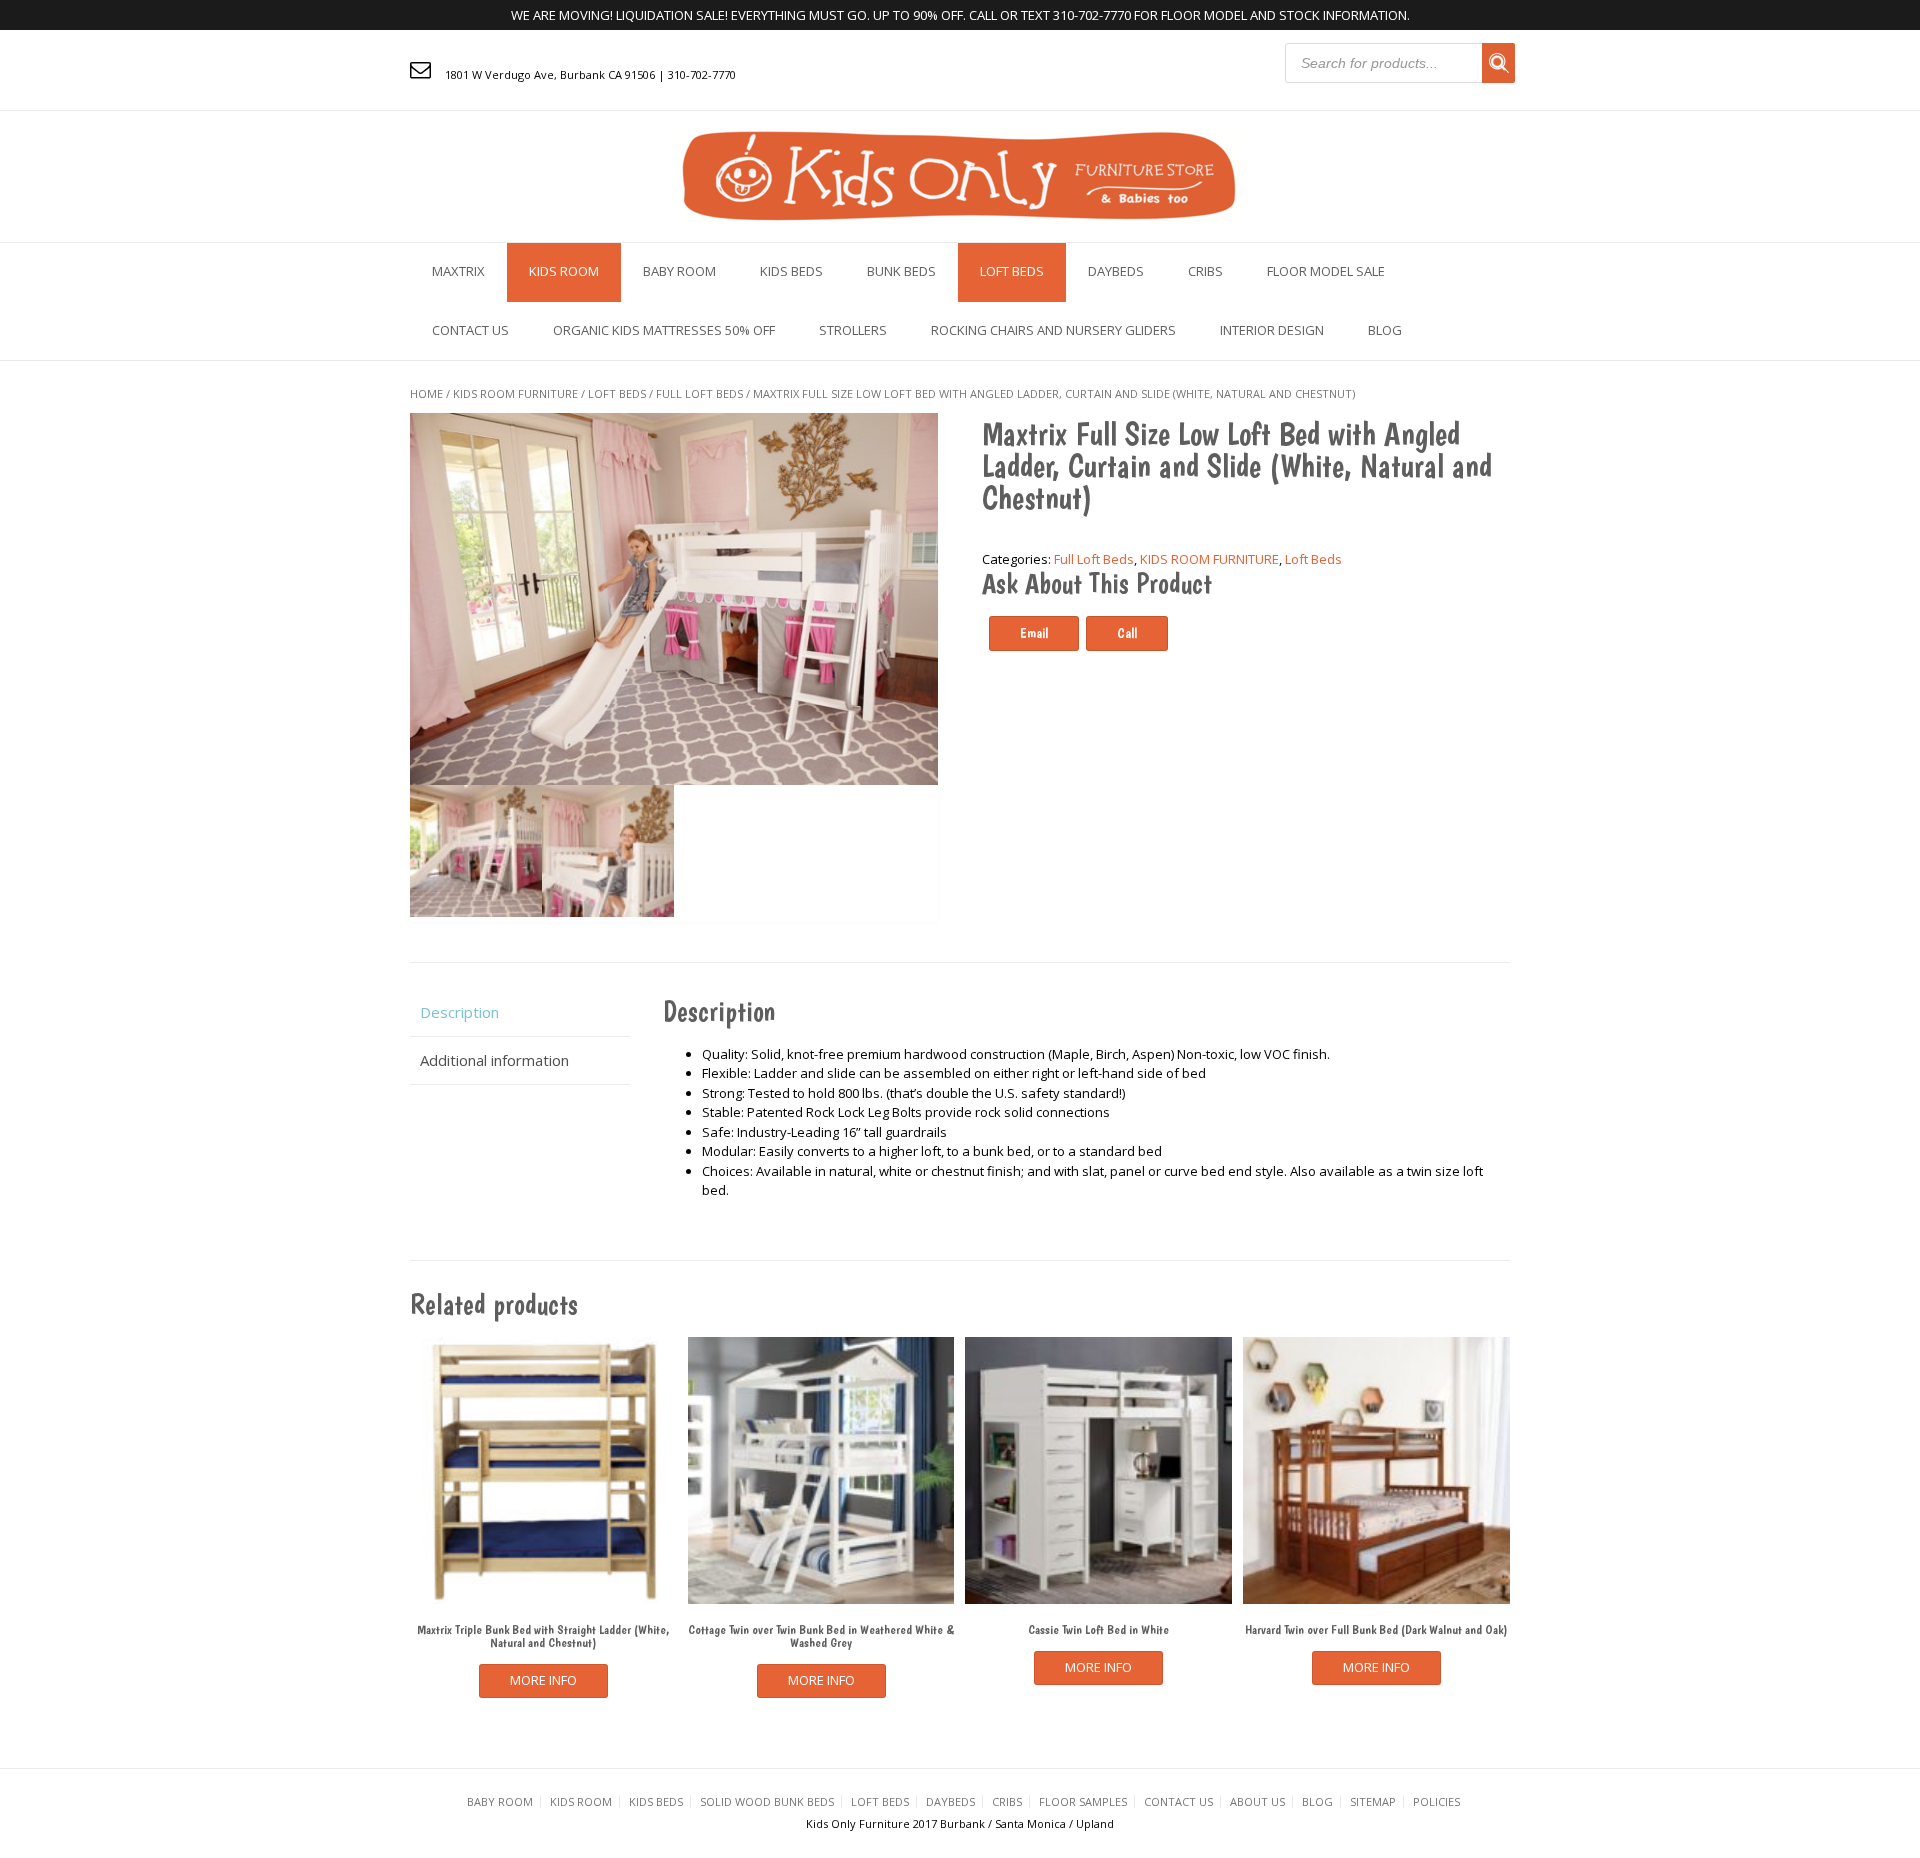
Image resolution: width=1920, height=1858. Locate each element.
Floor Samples (1083, 1801)
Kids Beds (791, 271)
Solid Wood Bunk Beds (767, 1801)
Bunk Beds (901, 271)
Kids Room (564, 271)
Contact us (470, 330)
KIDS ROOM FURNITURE (515, 393)
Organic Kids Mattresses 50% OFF (664, 330)
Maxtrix (458, 271)
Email (1034, 633)
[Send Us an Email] (420, 69)
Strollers (853, 330)
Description (459, 1012)
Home (426, 393)
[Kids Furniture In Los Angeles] (960, 174)
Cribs (1205, 271)
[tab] (520, 1012)
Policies (1436, 1801)
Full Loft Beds (699, 393)
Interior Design (1272, 330)
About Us (1257, 1801)
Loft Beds (1012, 271)
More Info (543, 1680)
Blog (1385, 330)
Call (1127, 633)
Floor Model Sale (1326, 271)
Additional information (494, 1060)
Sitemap (1373, 1801)
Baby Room (679, 271)
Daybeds (1116, 271)
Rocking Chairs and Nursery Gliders (1053, 330)
